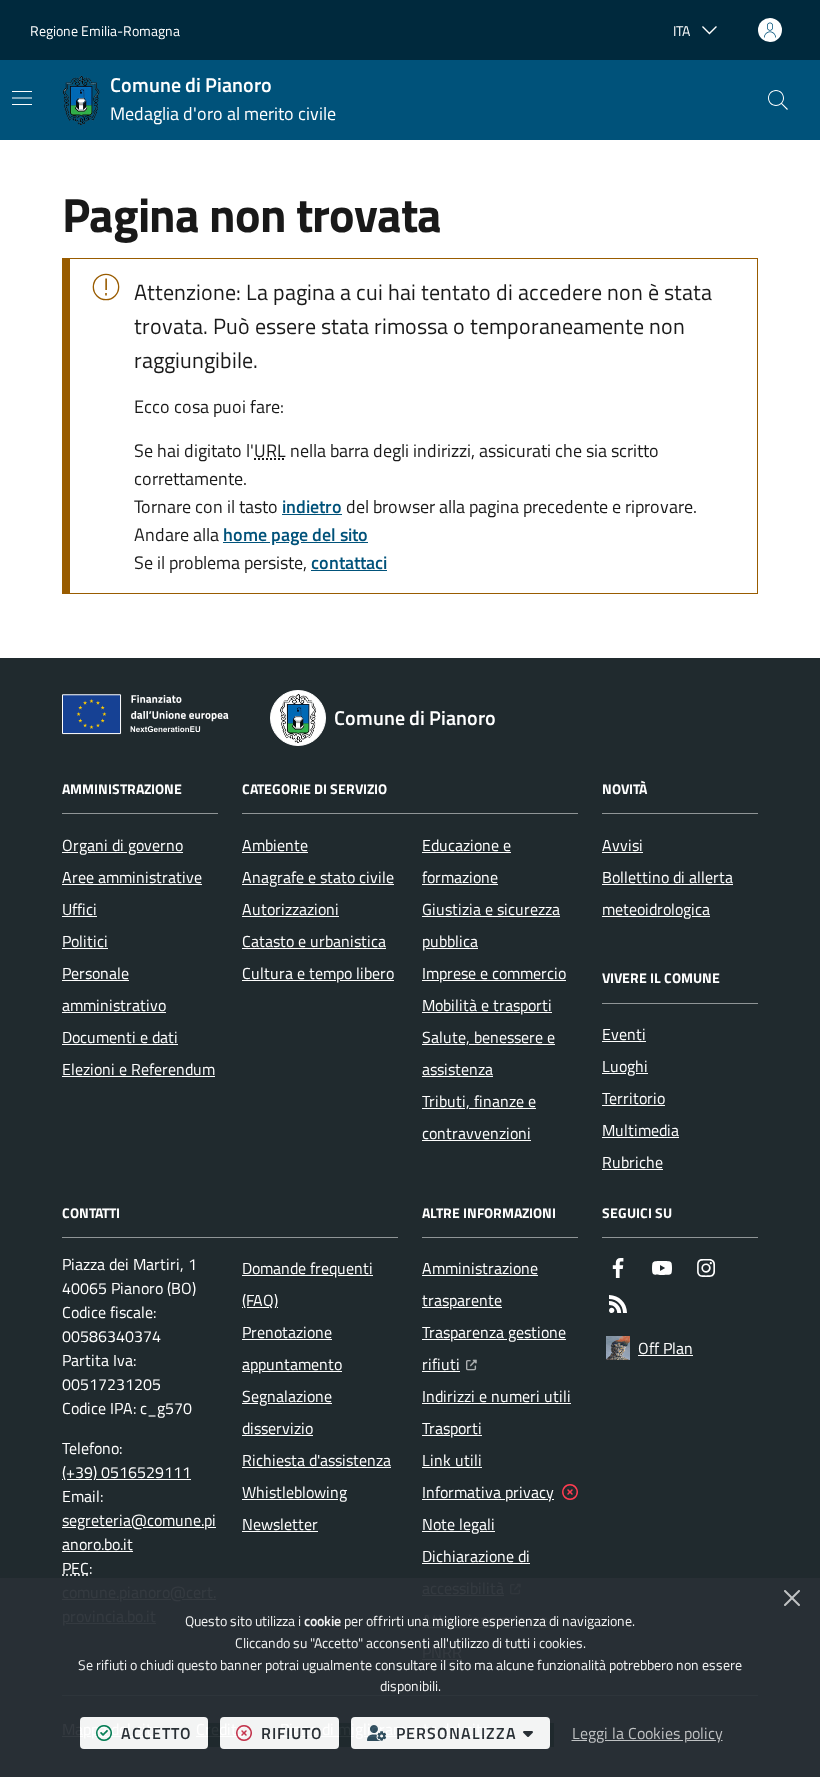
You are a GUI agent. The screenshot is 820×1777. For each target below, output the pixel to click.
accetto (164, 1732)
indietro (312, 506)
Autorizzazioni (290, 909)
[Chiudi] (792, 1598)
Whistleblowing (294, 1492)
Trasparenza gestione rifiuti (500, 1348)
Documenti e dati (120, 1037)
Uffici (79, 909)
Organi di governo (122, 845)
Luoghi (625, 1066)
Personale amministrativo (114, 989)
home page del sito (295, 534)
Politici (85, 941)
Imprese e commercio (494, 973)
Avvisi (622, 845)
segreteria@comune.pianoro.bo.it (139, 1532)
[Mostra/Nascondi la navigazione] (22, 98)
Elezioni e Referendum (138, 1069)
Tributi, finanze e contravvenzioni (479, 1117)
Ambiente (275, 845)
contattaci (349, 562)
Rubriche (632, 1162)
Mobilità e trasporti (487, 1005)
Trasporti (452, 1428)
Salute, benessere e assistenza (488, 1053)
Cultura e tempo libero (318, 973)
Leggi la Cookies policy (647, 1733)
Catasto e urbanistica (314, 941)
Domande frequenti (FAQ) (307, 1284)
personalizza (473, 1732)
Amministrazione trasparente (480, 1284)
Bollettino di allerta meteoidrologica (667, 893)
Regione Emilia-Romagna (105, 30)
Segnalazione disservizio (287, 1412)
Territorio (633, 1098)
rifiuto (300, 1732)
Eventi (624, 1034)
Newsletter (280, 1524)
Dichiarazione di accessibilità (500, 1572)
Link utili (452, 1460)
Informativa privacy (488, 1492)
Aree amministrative (132, 877)
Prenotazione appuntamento (292, 1348)
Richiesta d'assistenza (316, 1460)
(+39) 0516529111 (126, 1472)
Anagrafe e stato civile (318, 877)
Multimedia (640, 1130)
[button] (778, 100)
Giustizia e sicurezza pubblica (491, 925)
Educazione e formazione (466, 861)
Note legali (458, 1524)
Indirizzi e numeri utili (496, 1396)
